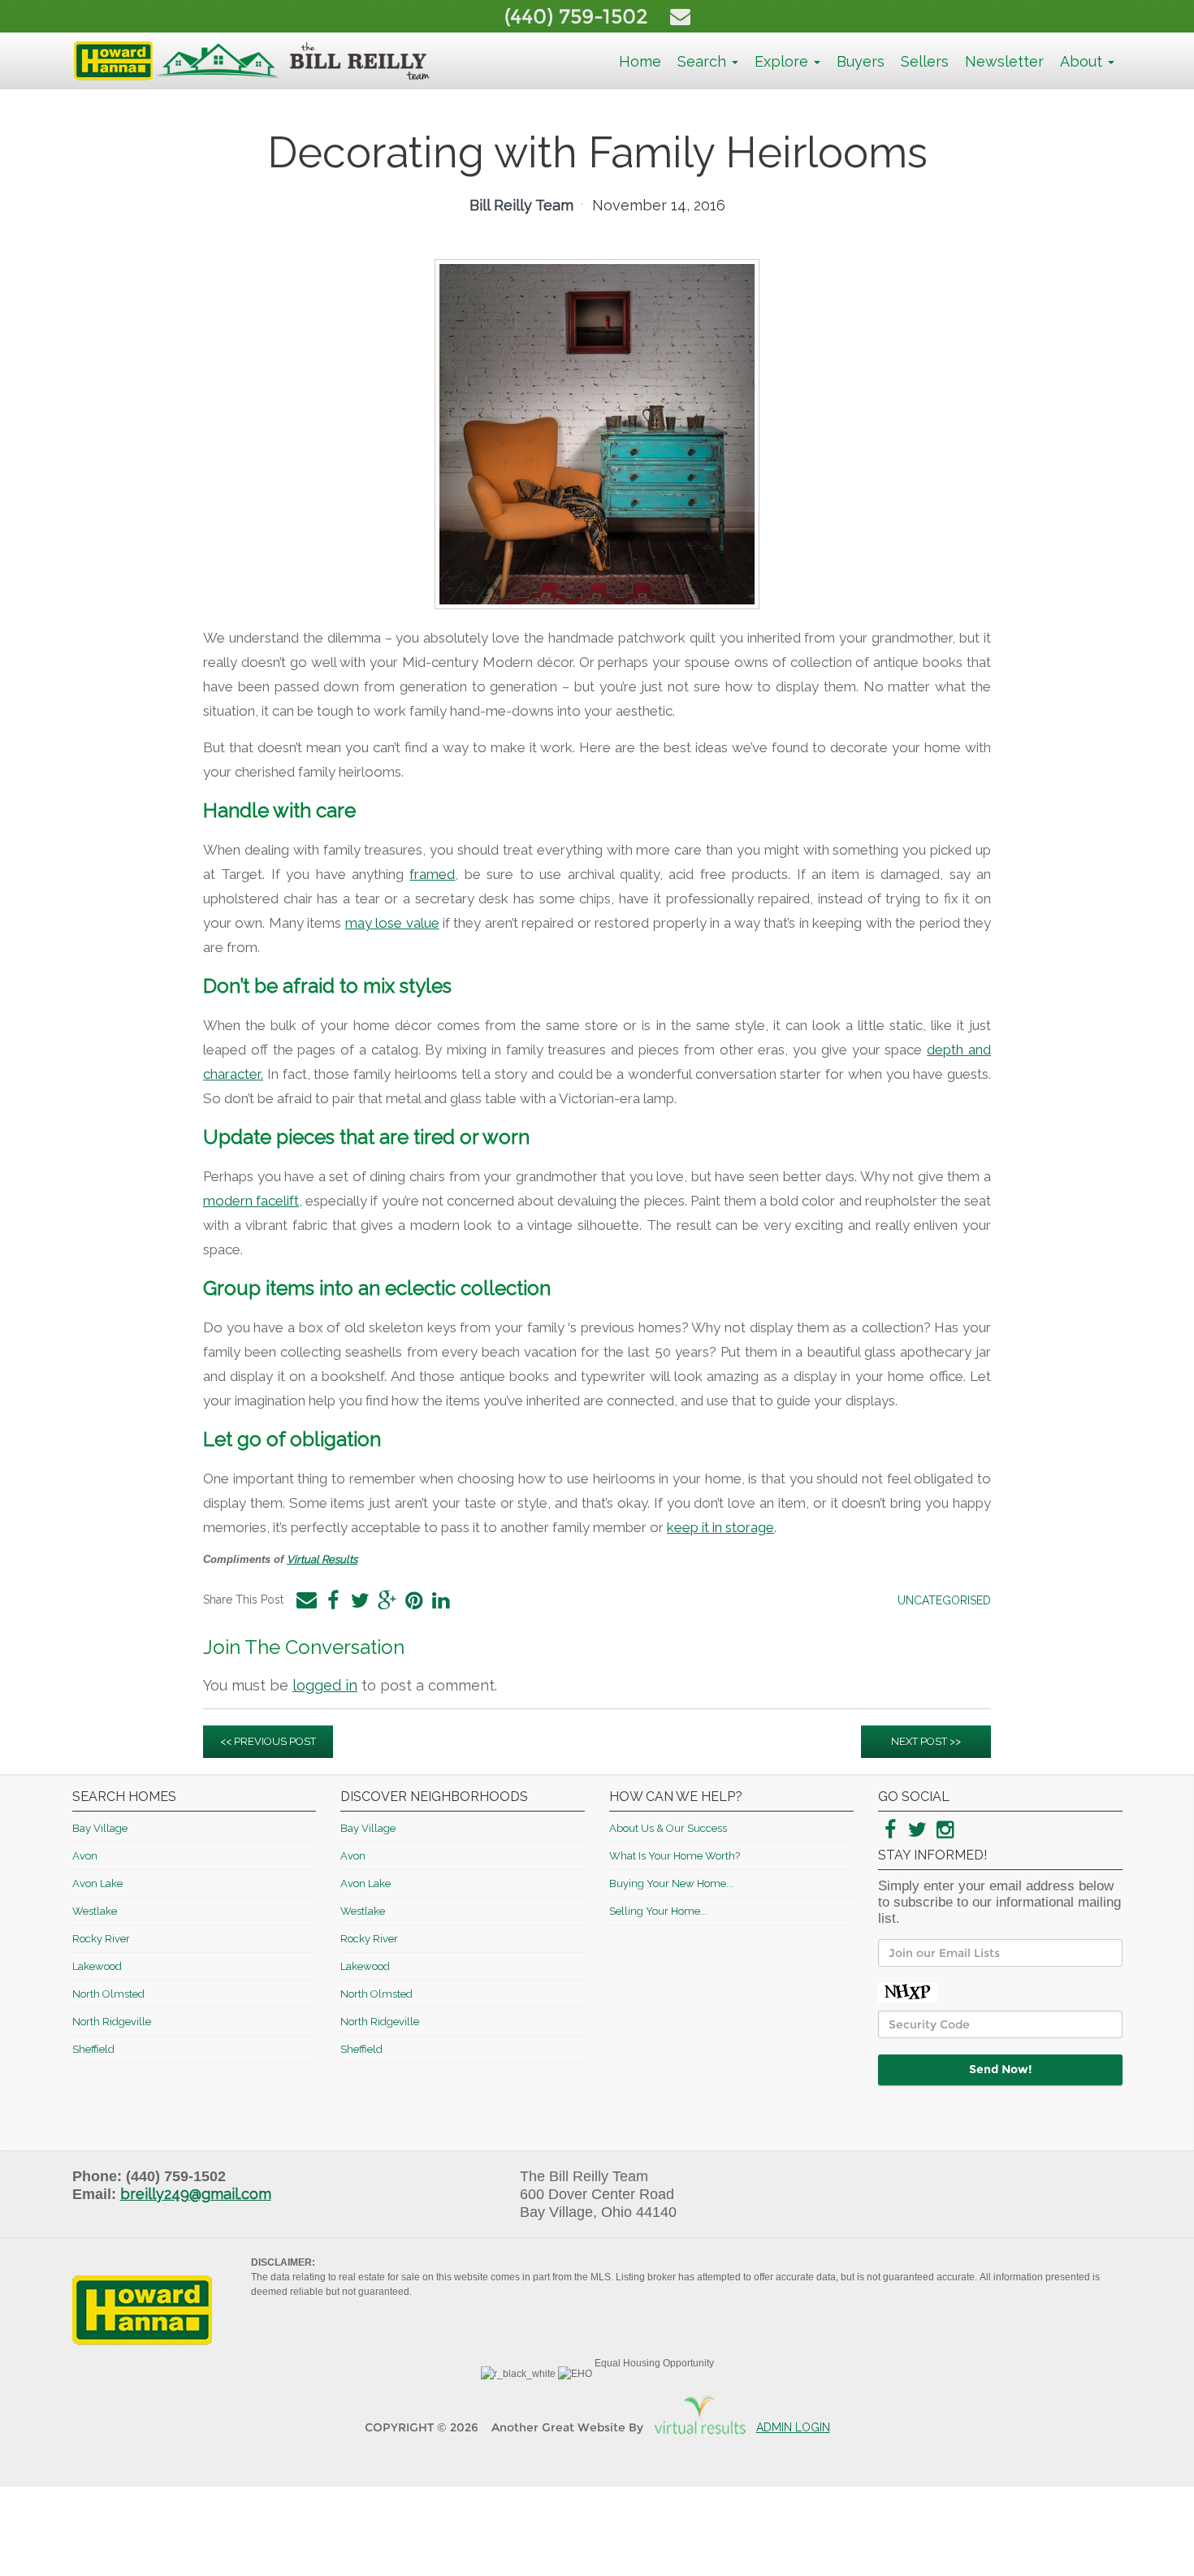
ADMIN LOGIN (793, 2427)
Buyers (861, 61)
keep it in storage (720, 1527)
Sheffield (93, 2049)
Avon (85, 1856)
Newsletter (1004, 61)
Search (704, 61)
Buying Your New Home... (671, 1883)
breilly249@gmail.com (196, 2194)
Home (640, 61)
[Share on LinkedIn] (440, 1600)
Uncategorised (944, 1600)
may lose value (392, 923)
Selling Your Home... (658, 1911)
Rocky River (101, 1939)
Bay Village (100, 1828)
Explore (783, 61)
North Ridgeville (112, 2022)
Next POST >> (926, 1741)
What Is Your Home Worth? (675, 1856)
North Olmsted (108, 1994)
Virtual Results (322, 1559)
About (1083, 61)
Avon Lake (97, 1883)
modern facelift (251, 1201)
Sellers (925, 61)
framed (432, 874)
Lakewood (97, 1966)
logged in (325, 1685)
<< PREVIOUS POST (268, 1741)
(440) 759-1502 (579, 16)
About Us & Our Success (668, 1828)
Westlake (95, 1911)
